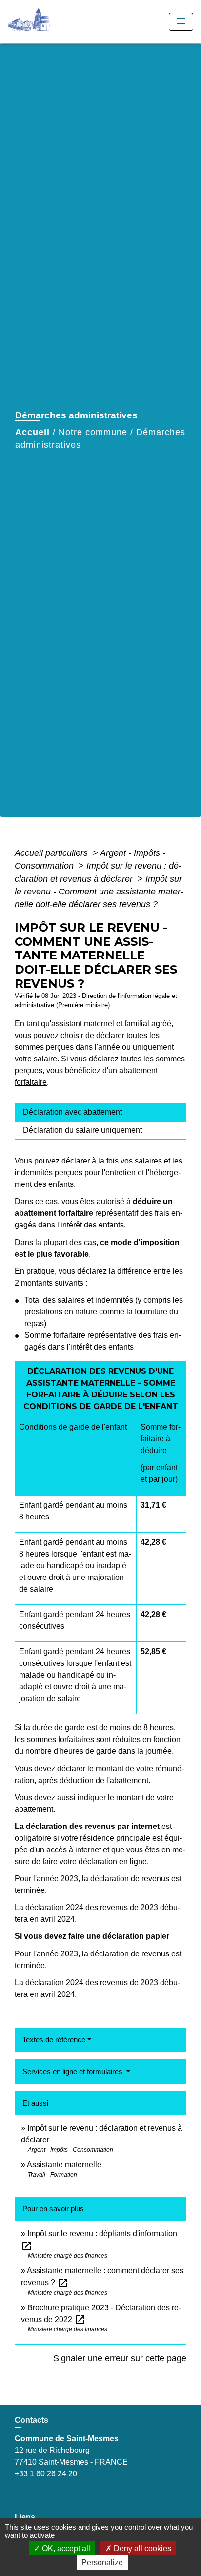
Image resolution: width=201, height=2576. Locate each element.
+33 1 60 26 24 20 (46, 2474)
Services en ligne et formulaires (73, 2071)
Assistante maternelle (64, 2165)
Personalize (102, 2563)
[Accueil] (44, 22)
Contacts (31, 2420)
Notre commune (93, 432)
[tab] (100, 1112)
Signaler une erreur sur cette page (120, 2358)
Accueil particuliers (52, 853)
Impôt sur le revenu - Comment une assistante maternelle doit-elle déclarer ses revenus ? (99, 892)
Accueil (32, 432)
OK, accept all (65, 2548)
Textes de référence (54, 2040)
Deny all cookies (141, 2548)
